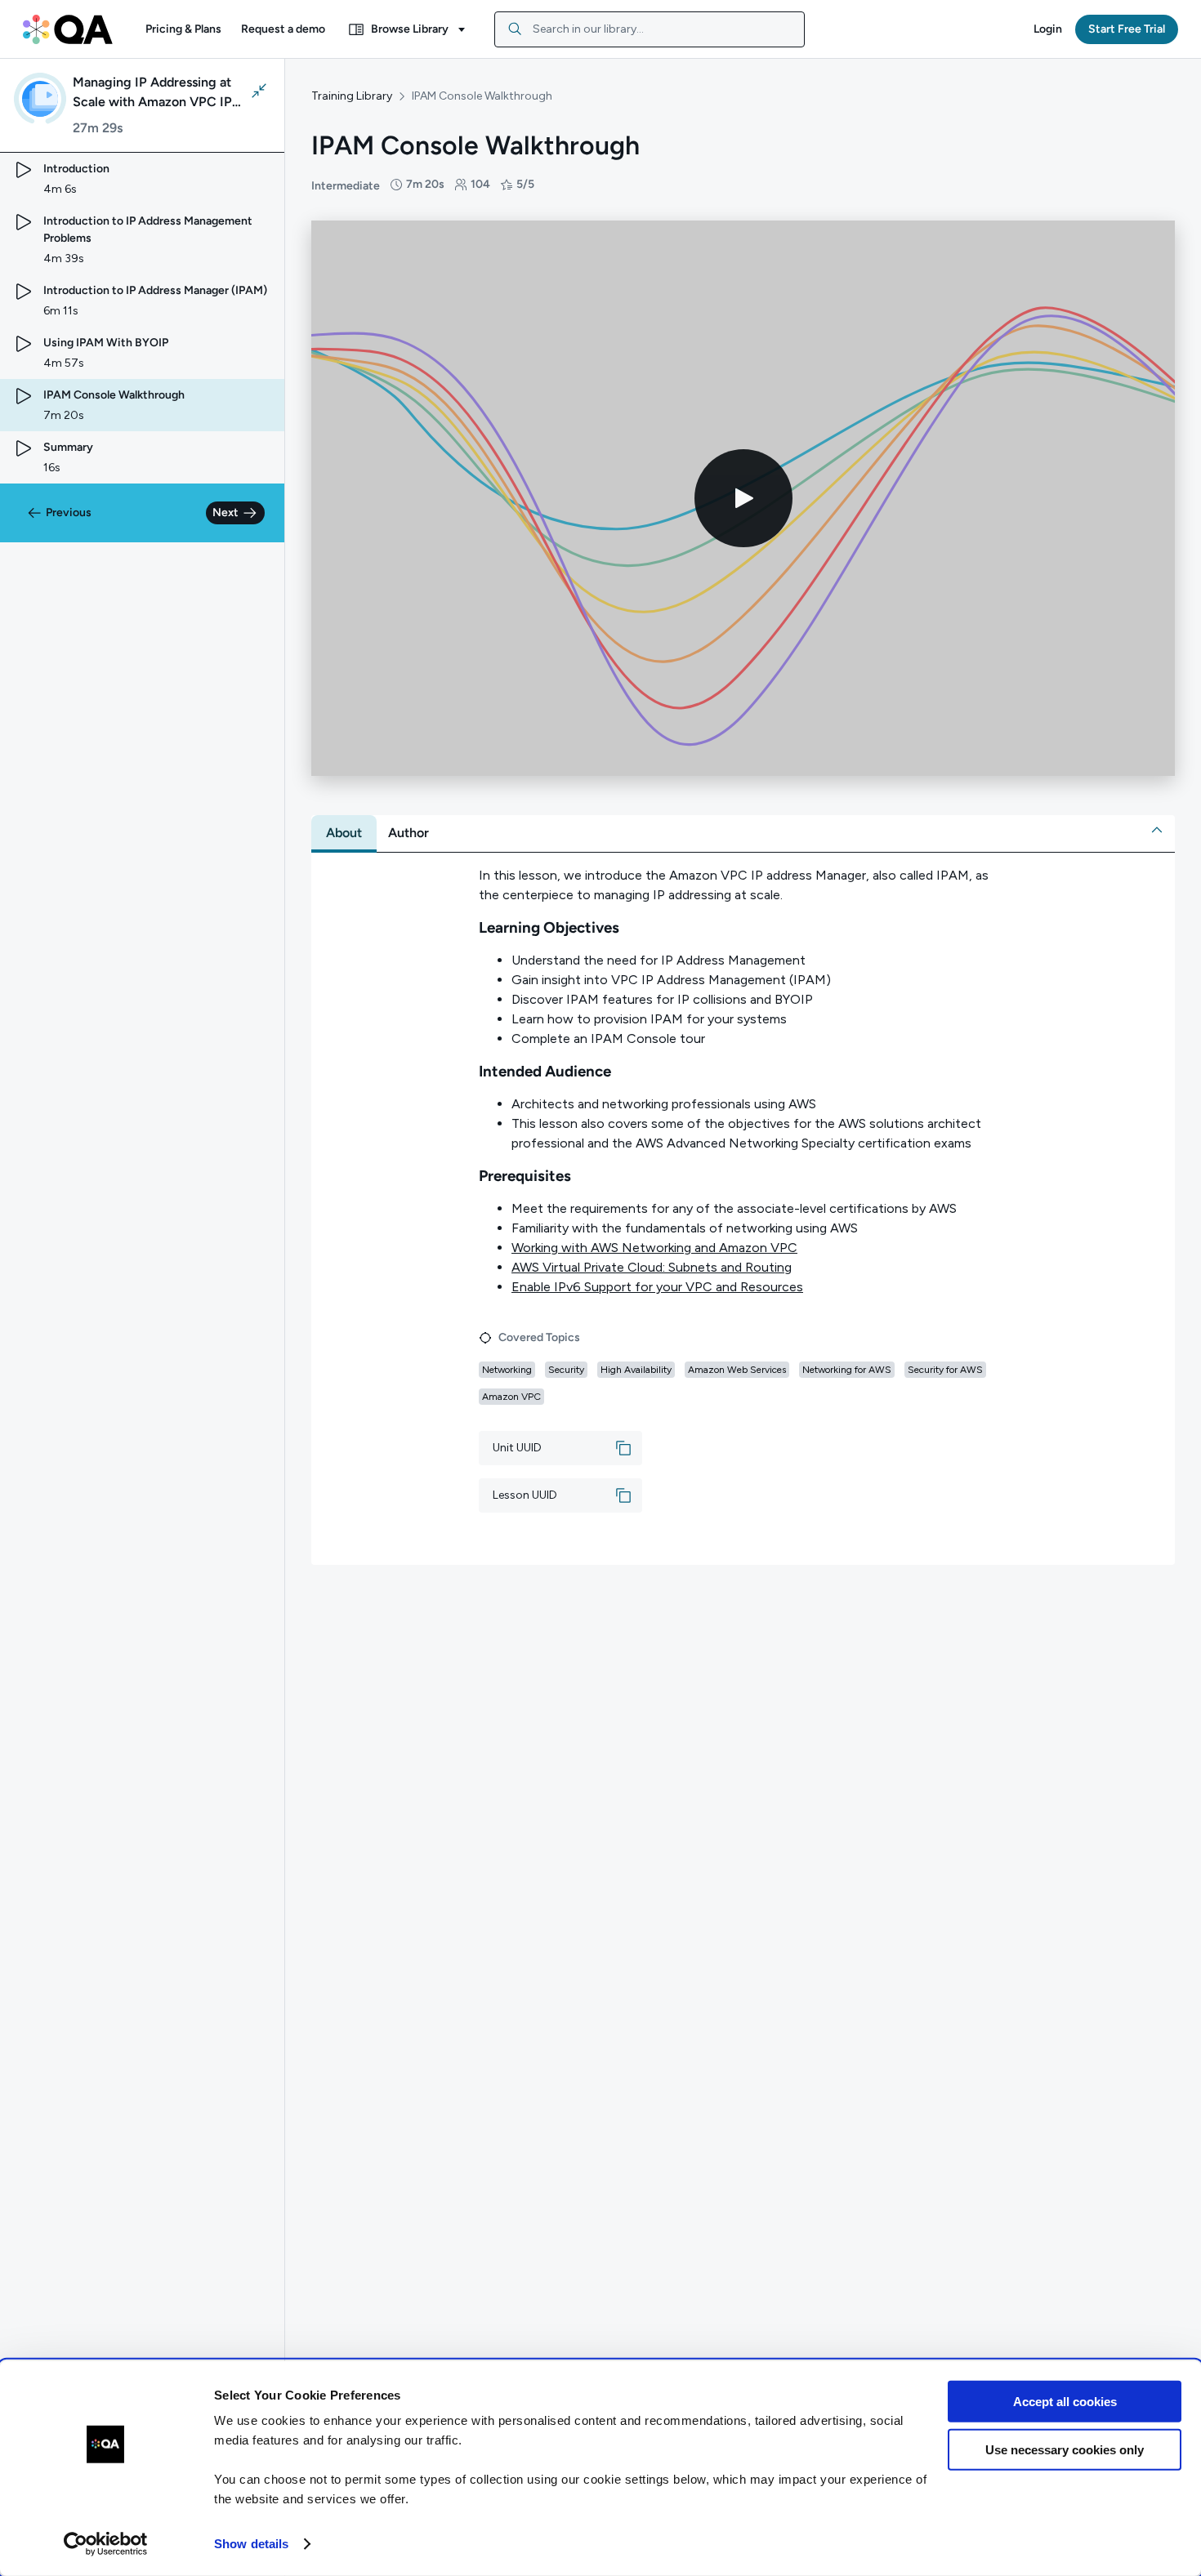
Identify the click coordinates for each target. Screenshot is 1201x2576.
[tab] (344, 833)
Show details (251, 2544)
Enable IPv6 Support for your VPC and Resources (657, 1287)
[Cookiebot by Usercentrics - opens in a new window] (106, 2544)
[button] (183, 29)
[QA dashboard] (68, 29)
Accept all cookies (1065, 2402)
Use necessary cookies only (1065, 2449)
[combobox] (650, 29)
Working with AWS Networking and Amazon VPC (654, 1248)
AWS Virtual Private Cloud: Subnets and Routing (652, 1267)
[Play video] (743, 498)
